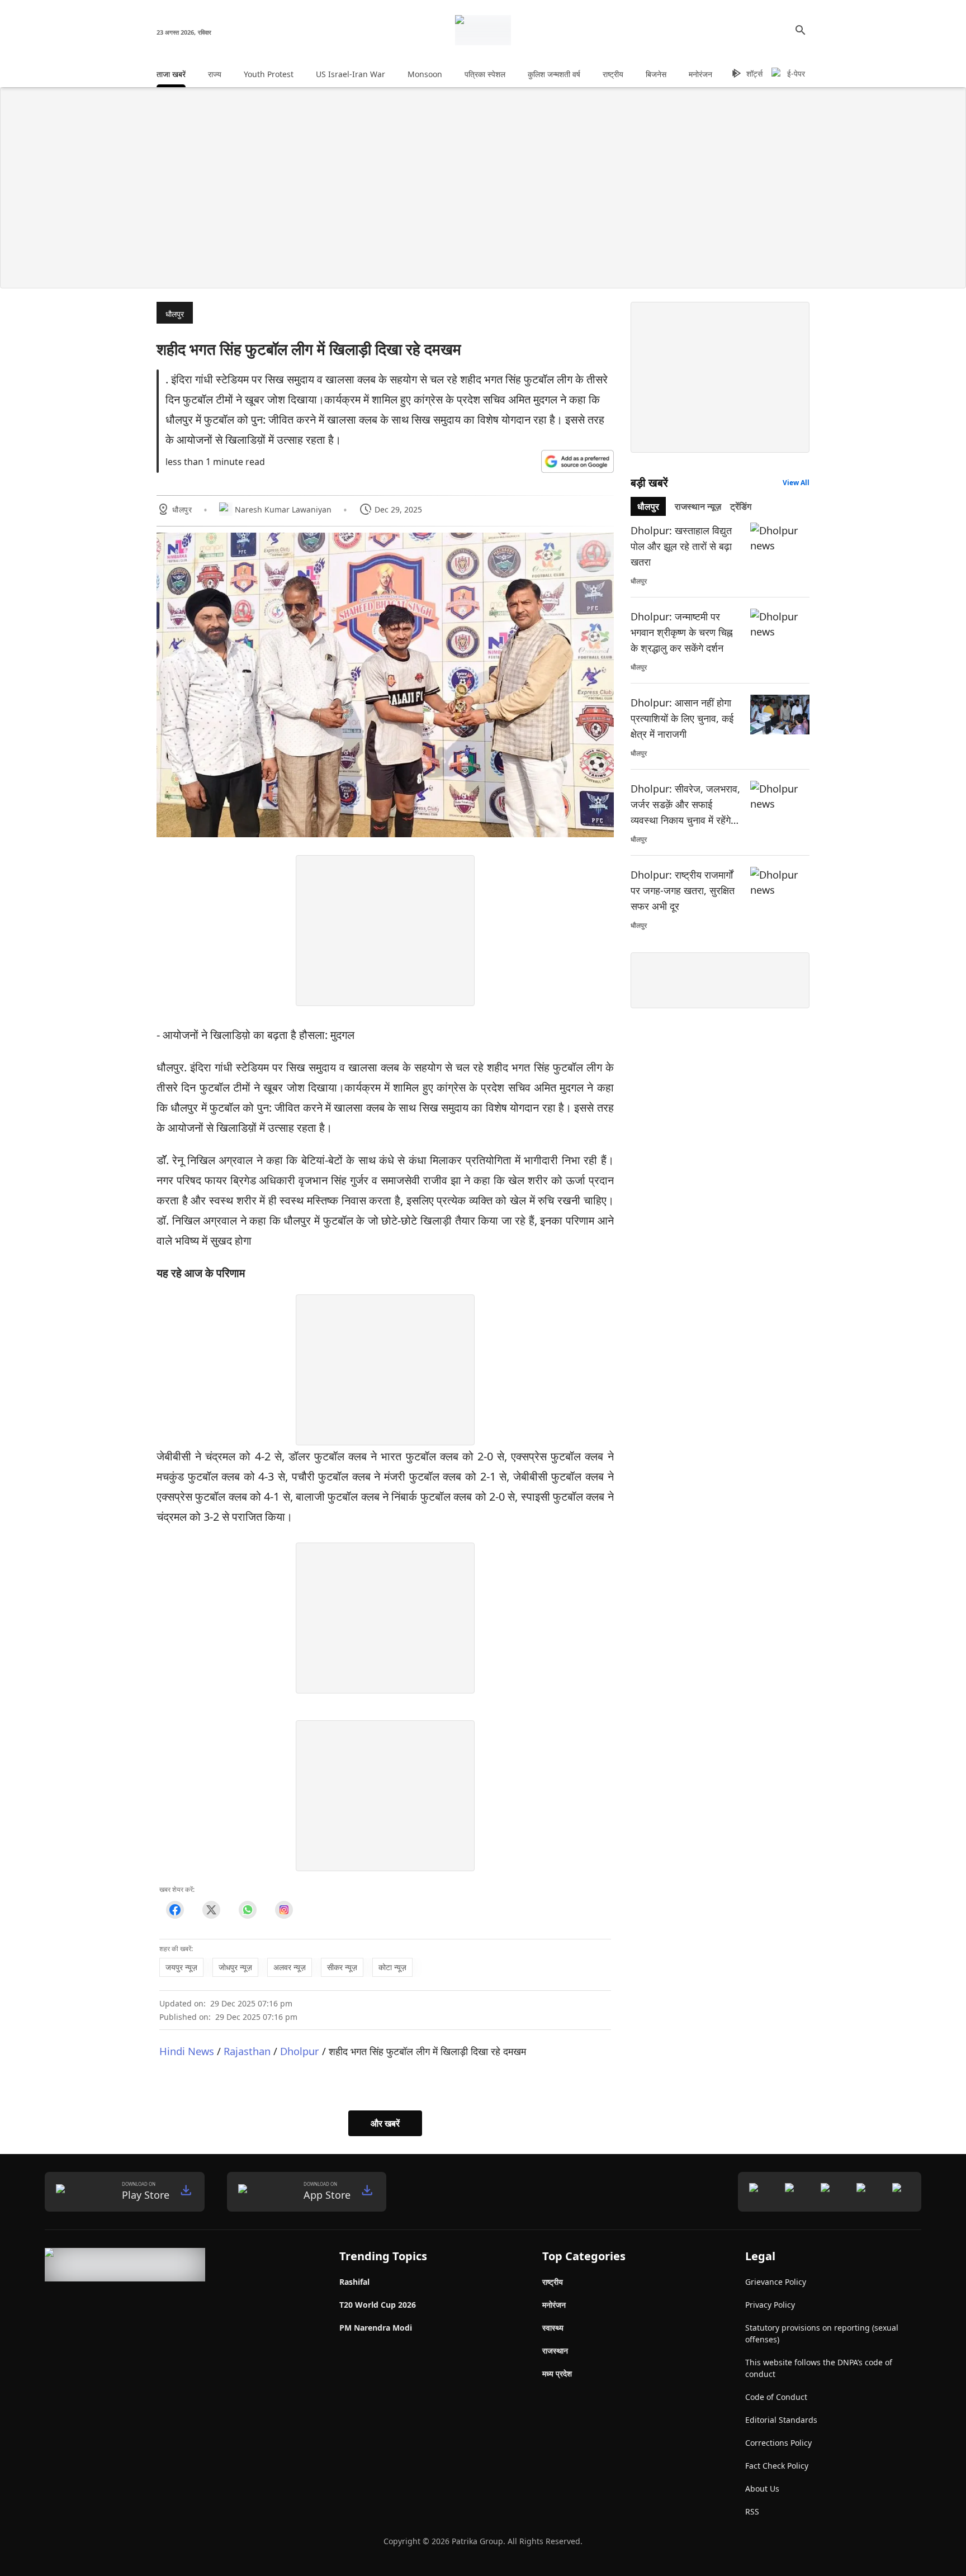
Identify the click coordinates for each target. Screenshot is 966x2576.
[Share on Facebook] (175, 1910)
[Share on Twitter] (211, 1910)
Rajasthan (247, 2051)
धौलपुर (175, 314)
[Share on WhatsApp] (247, 1910)
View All (796, 483)
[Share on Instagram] (284, 1910)
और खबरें (385, 2123)
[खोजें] (801, 30)
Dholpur (300, 2051)
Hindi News (187, 2051)
